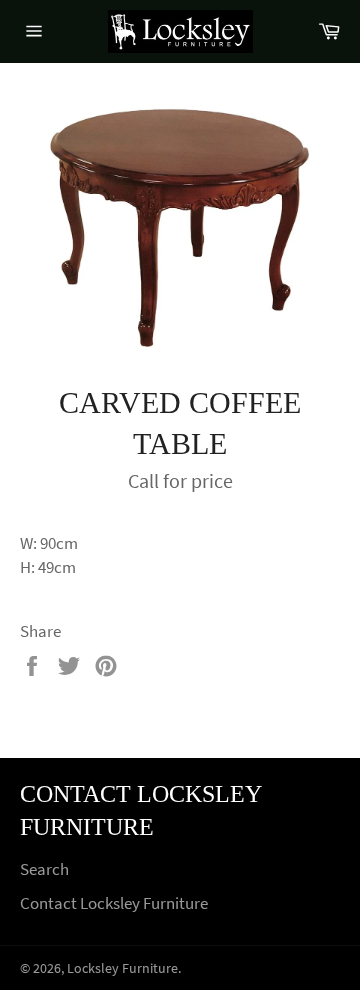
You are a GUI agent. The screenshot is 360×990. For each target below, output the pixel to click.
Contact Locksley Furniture (114, 903)
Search (44, 869)
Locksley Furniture (122, 968)
